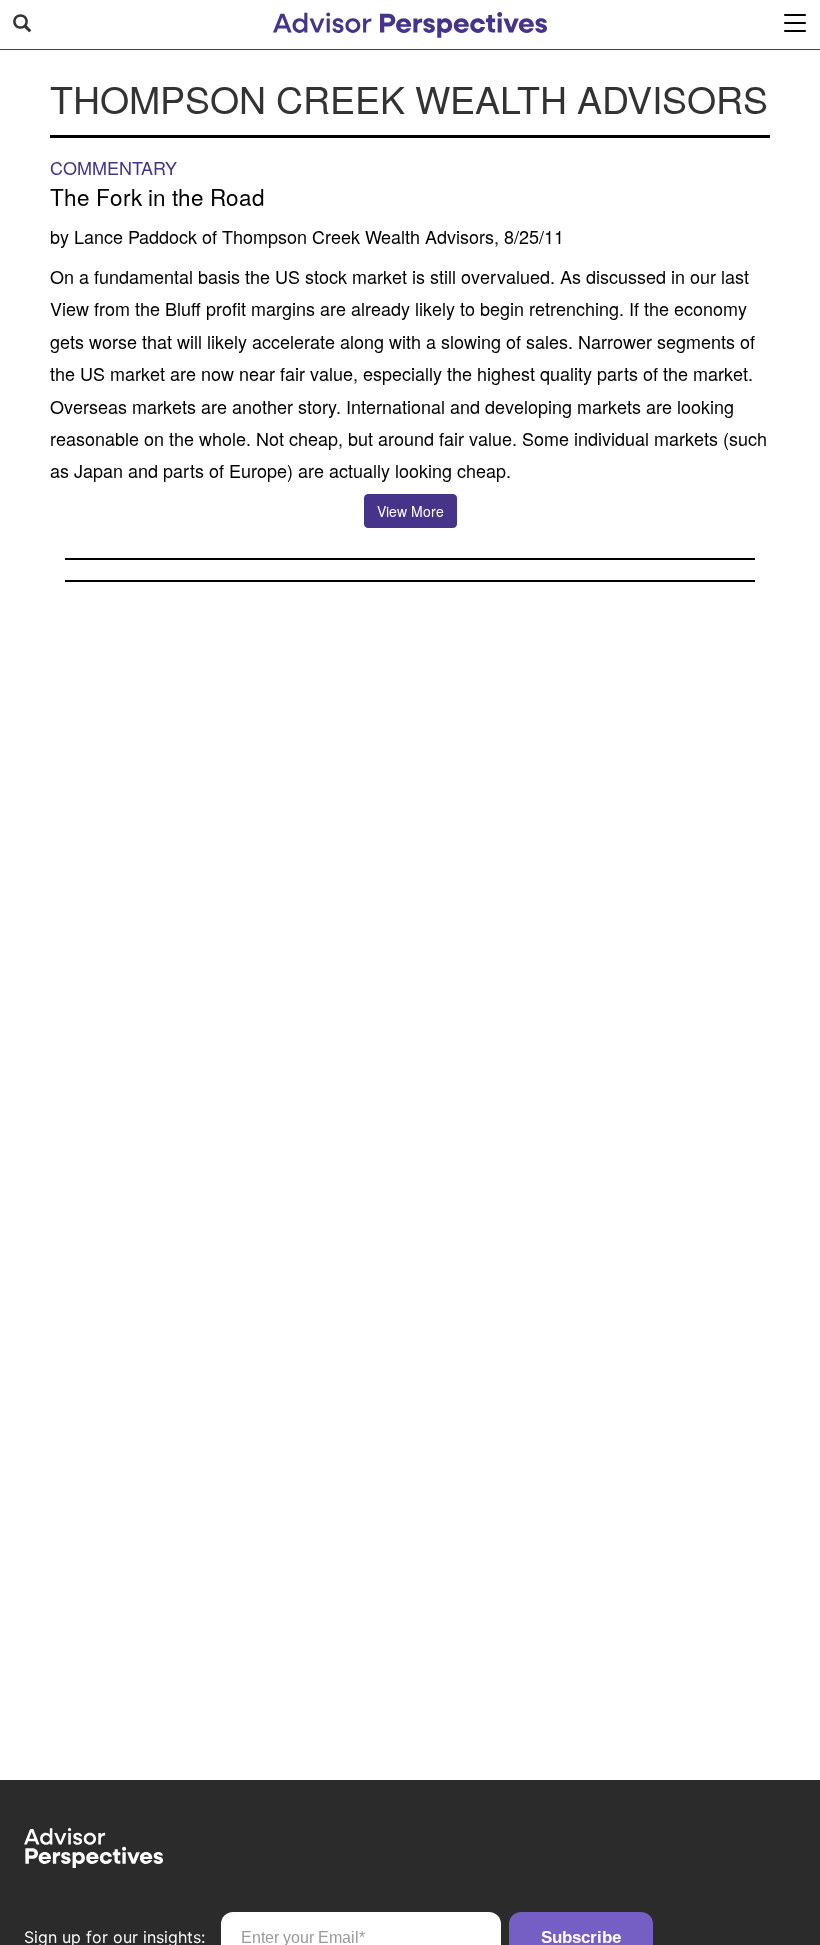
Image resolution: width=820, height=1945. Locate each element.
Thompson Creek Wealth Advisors (358, 236)
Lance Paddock (135, 236)
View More (410, 511)
